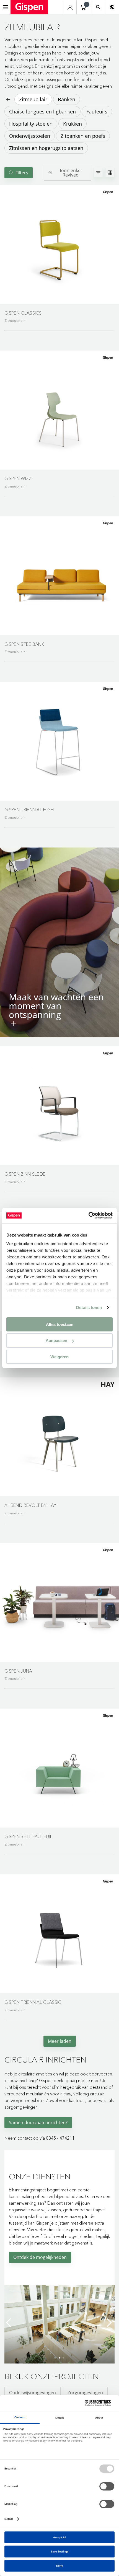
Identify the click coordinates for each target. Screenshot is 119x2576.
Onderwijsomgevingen (33, 2393)
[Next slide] (109, 2323)
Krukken (73, 124)
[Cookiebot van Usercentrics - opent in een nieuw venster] (88, 1216)
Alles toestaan (60, 1324)
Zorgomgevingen (85, 2393)
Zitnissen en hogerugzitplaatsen (46, 148)
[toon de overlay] (14, 1024)
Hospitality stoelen (31, 124)
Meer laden (60, 2041)
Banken (67, 99)
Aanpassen (56, 1340)
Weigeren (59, 1357)
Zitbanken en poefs (83, 136)
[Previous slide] (10, 2323)
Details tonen (89, 1308)
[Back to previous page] (8, 99)
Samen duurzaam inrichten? (38, 2123)
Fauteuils (97, 112)
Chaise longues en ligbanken (42, 112)
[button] (59, 245)
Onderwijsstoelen (30, 136)
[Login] (70, 7)
